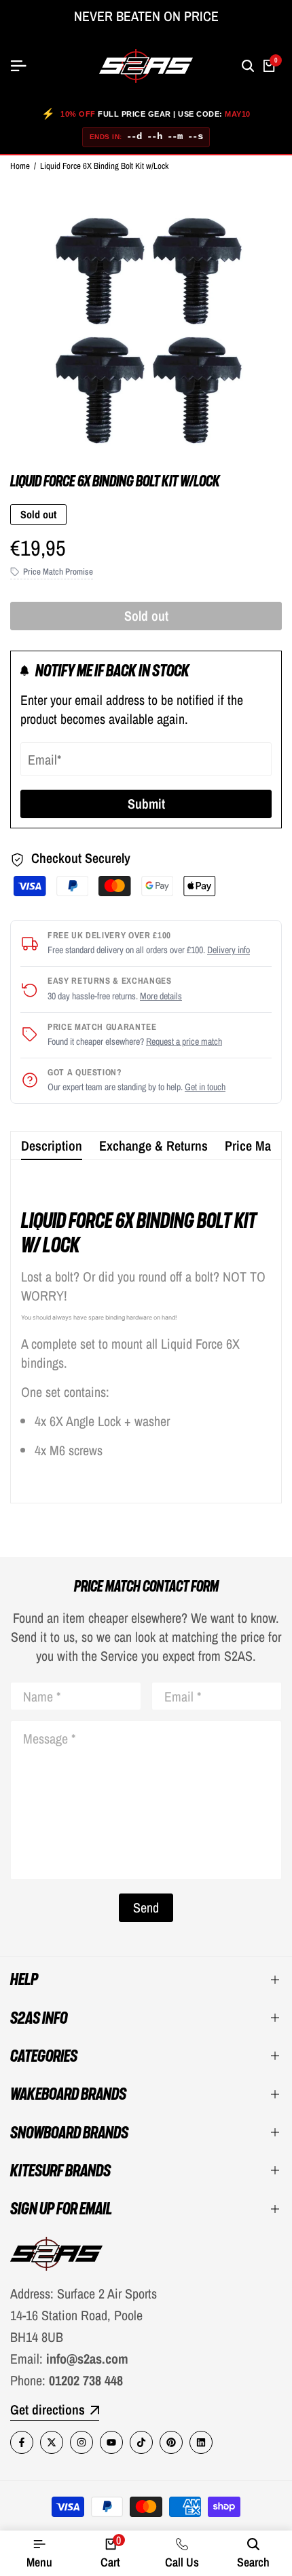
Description (52, 1146)
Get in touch (205, 1087)
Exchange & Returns (153, 1146)
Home (20, 166)
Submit (146, 804)
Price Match (256, 1146)
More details (161, 996)
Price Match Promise (58, 572)
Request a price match (184, 1041)
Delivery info (229, 950)
